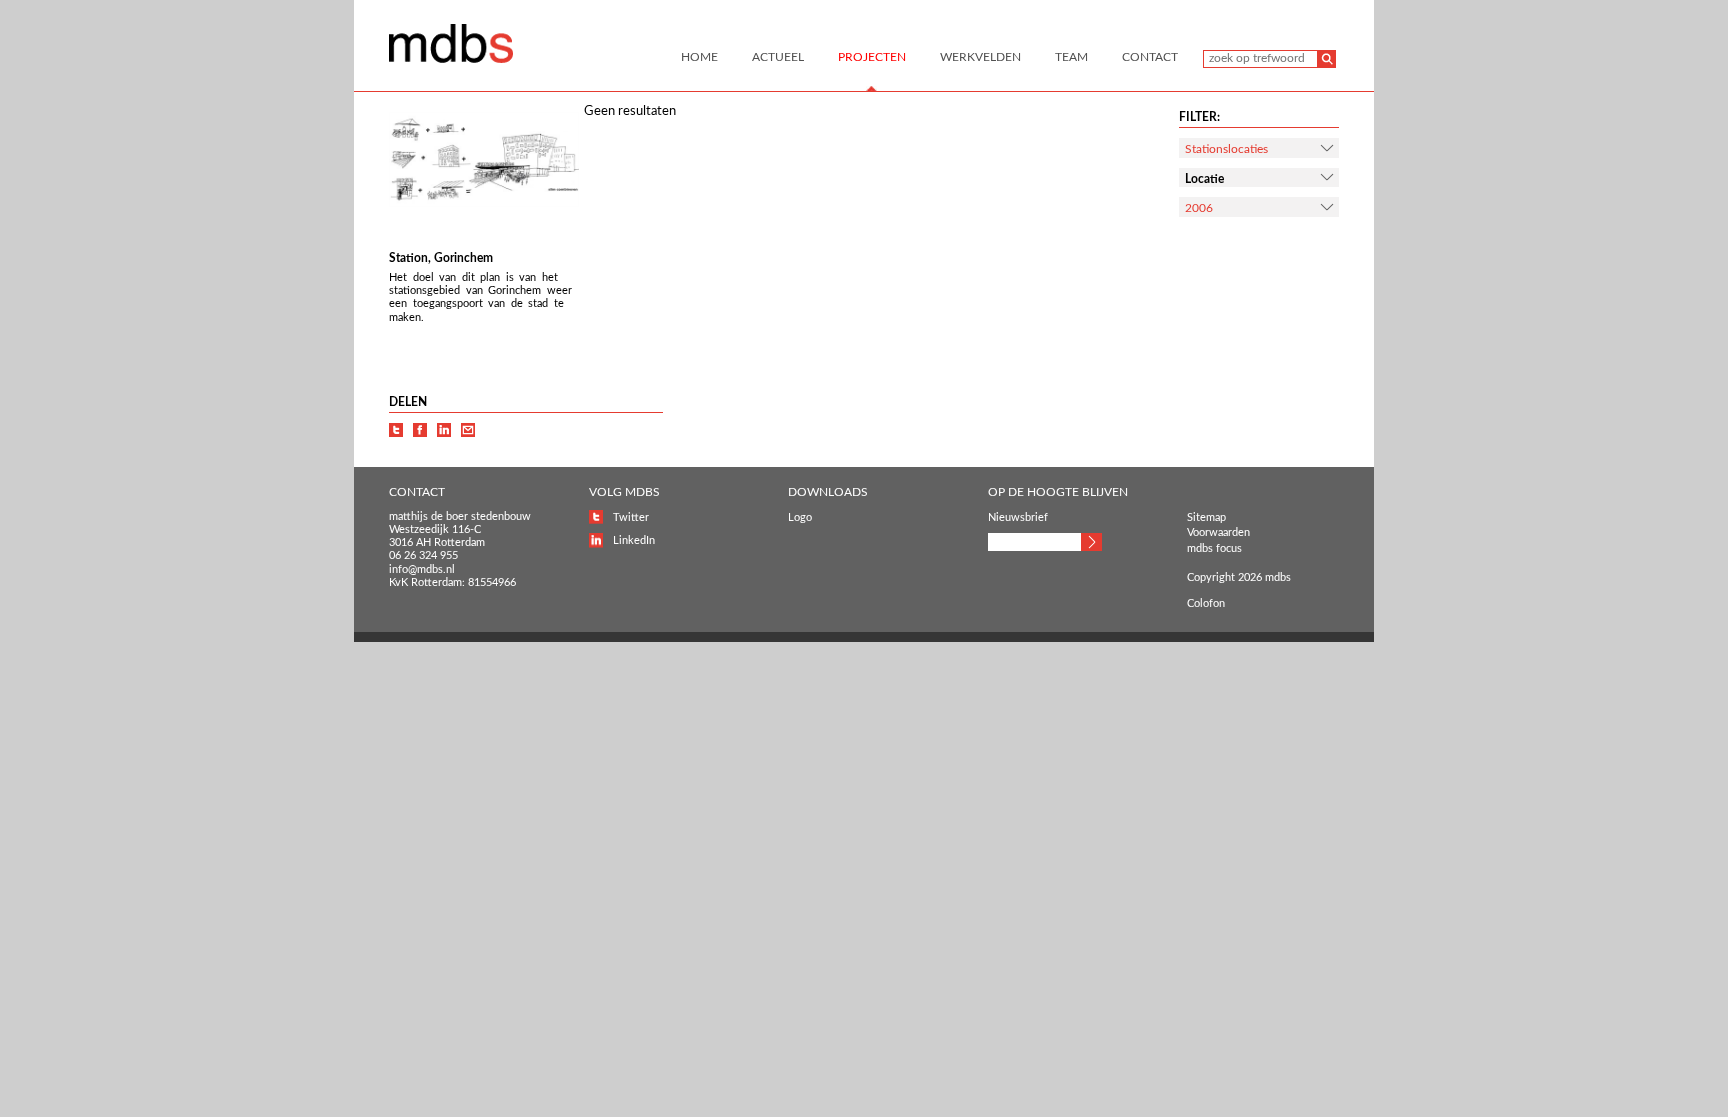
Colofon (1206, 603)
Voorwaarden (1218, 532)
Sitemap (1206, 517)
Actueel (778, 57)
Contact (1150, 57)
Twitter (631, 517)
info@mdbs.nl (422, 569)
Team (1071, 57)
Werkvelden (980, 57)
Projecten (872, 57)
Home (699, 57)
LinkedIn (634, 540)
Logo (800, 517)
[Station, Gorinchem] (484, 204)
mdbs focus (1214, 548)
